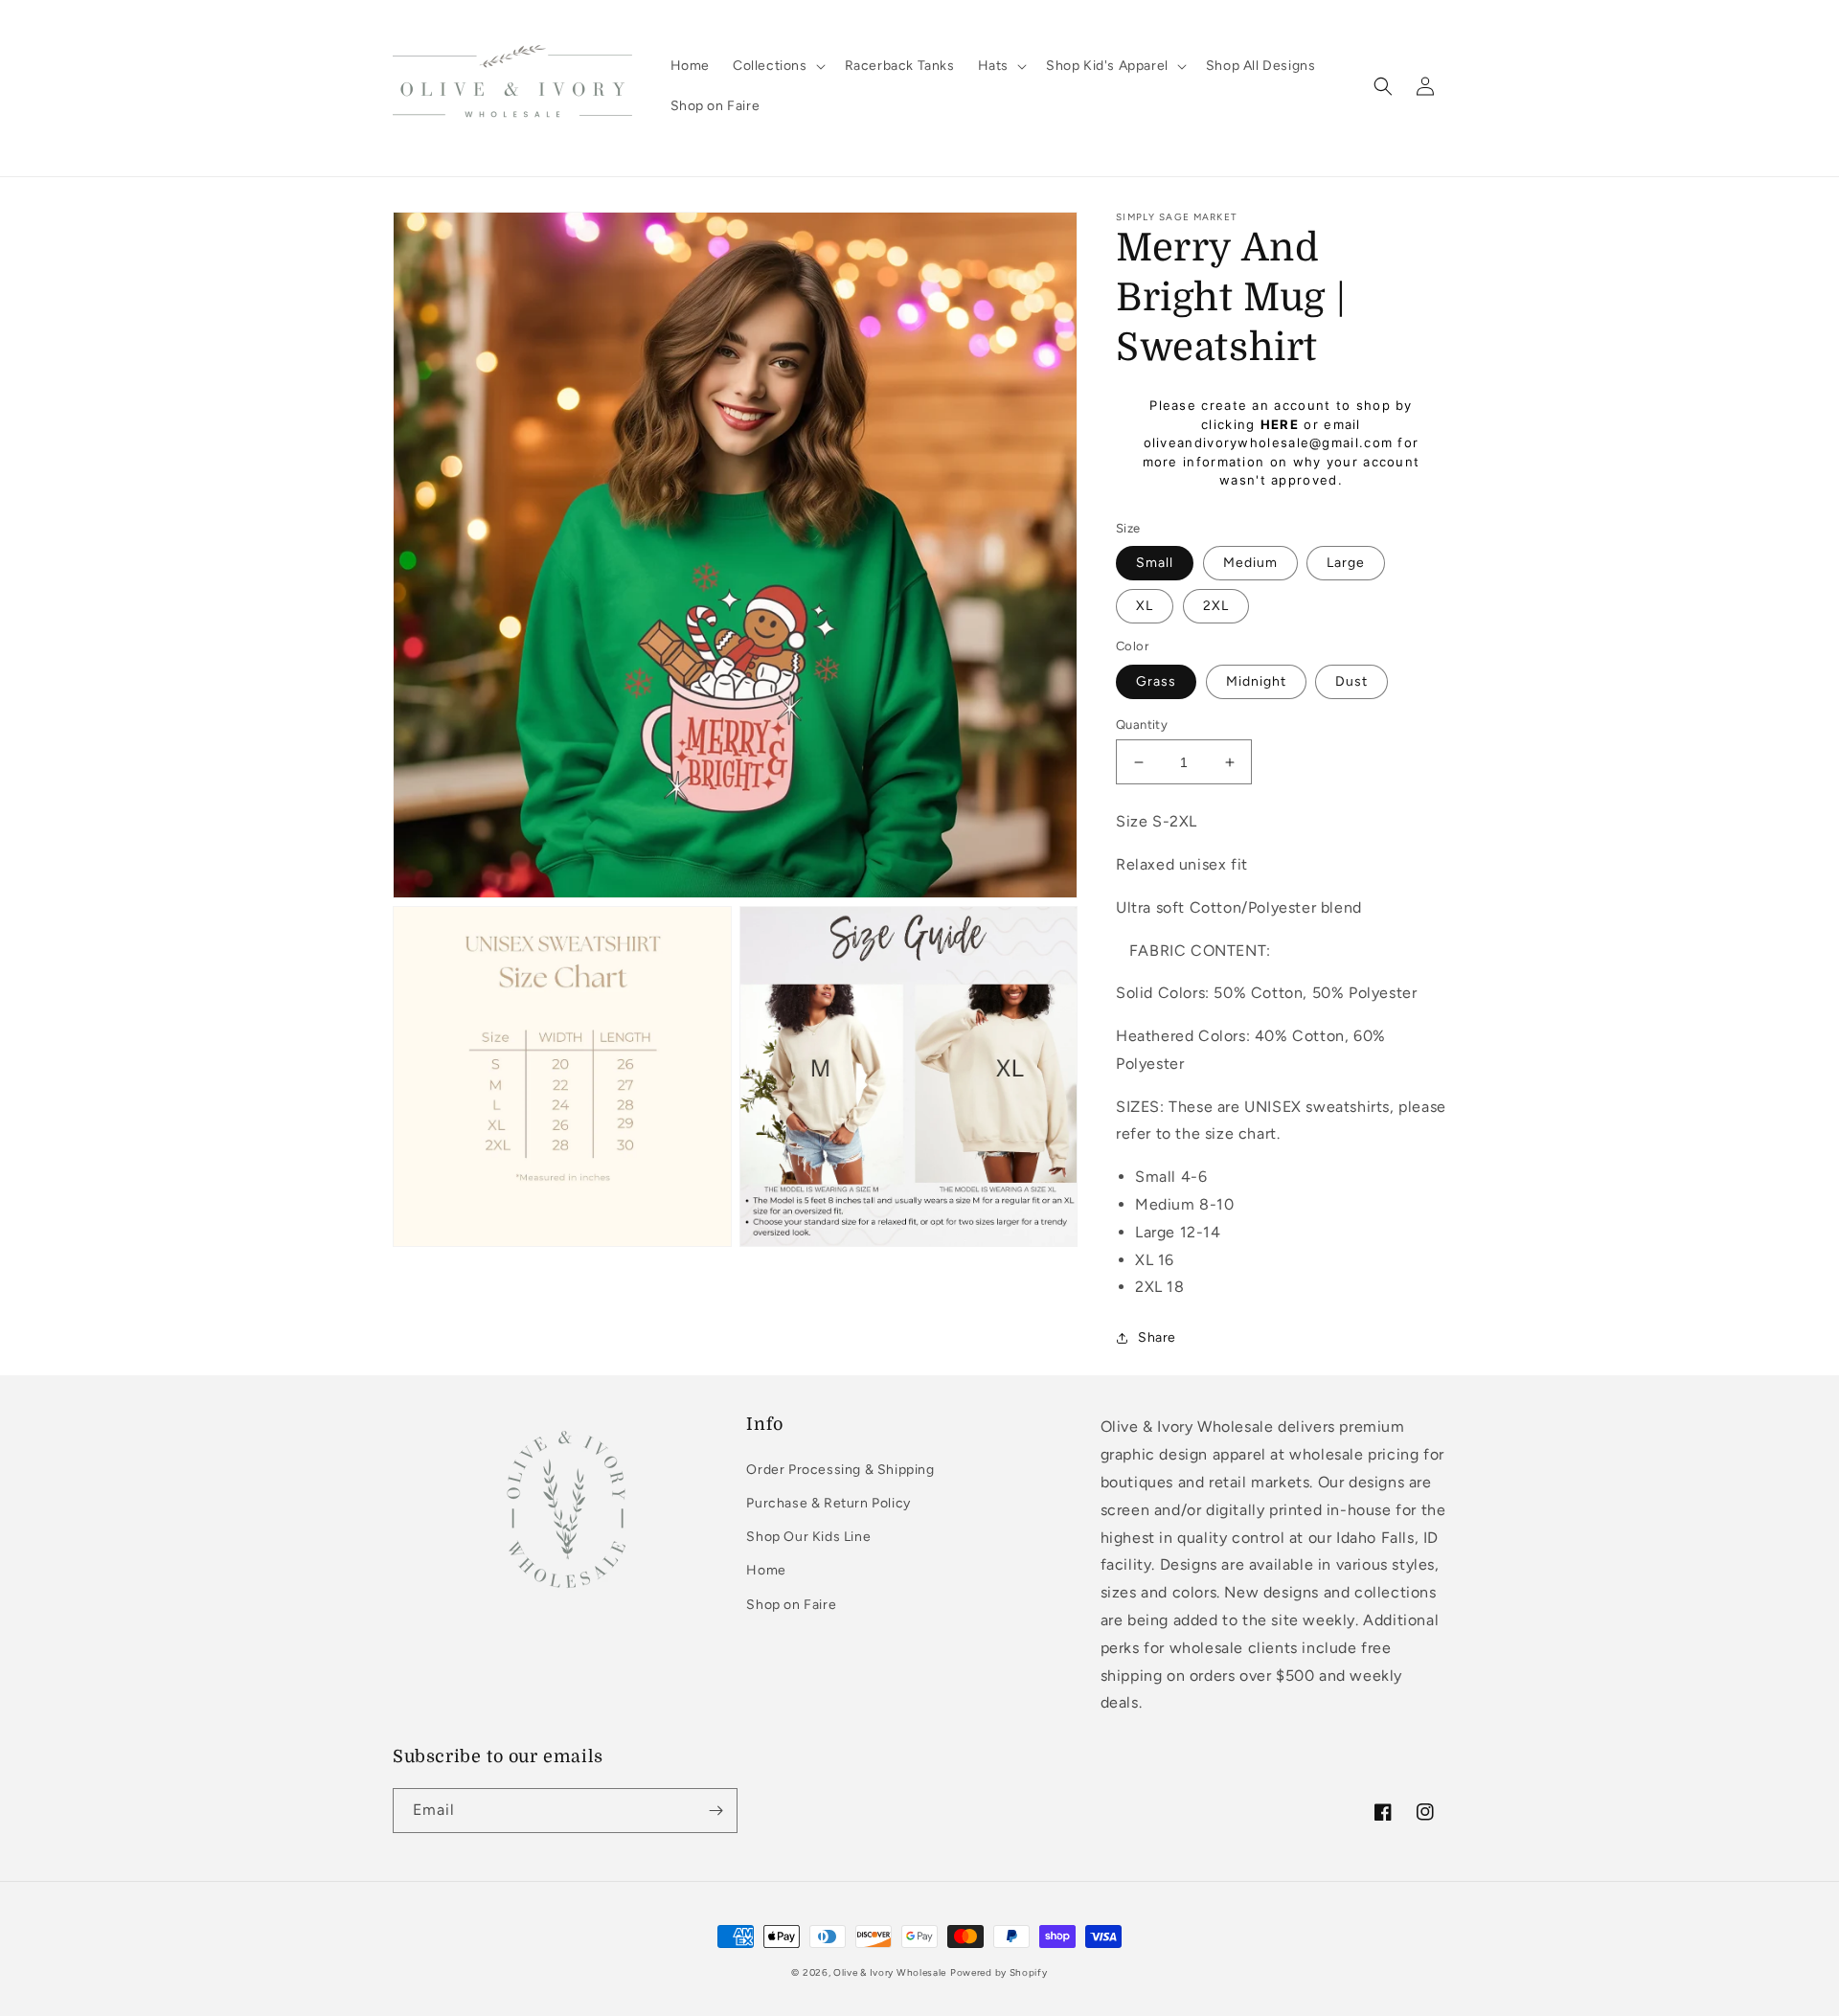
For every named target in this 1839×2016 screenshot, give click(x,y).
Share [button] (1157, 1337)
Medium (1250, 563)
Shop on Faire (791, 1605)
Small (1155, 563)
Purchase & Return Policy (828, 1503)
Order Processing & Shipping (840, 1470)
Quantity (1142, 725)
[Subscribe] (715, 1811)
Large (1346, 563)
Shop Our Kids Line (808, 1537)
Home (766, 1570)
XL (1145, 606)
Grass (1156, 681)
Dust (1351, 681)
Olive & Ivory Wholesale (890, 1972)
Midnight (1256, 681)
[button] (777, 66)
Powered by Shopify (999, 1972)
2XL (1216, 606)
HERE (1280, 424)
